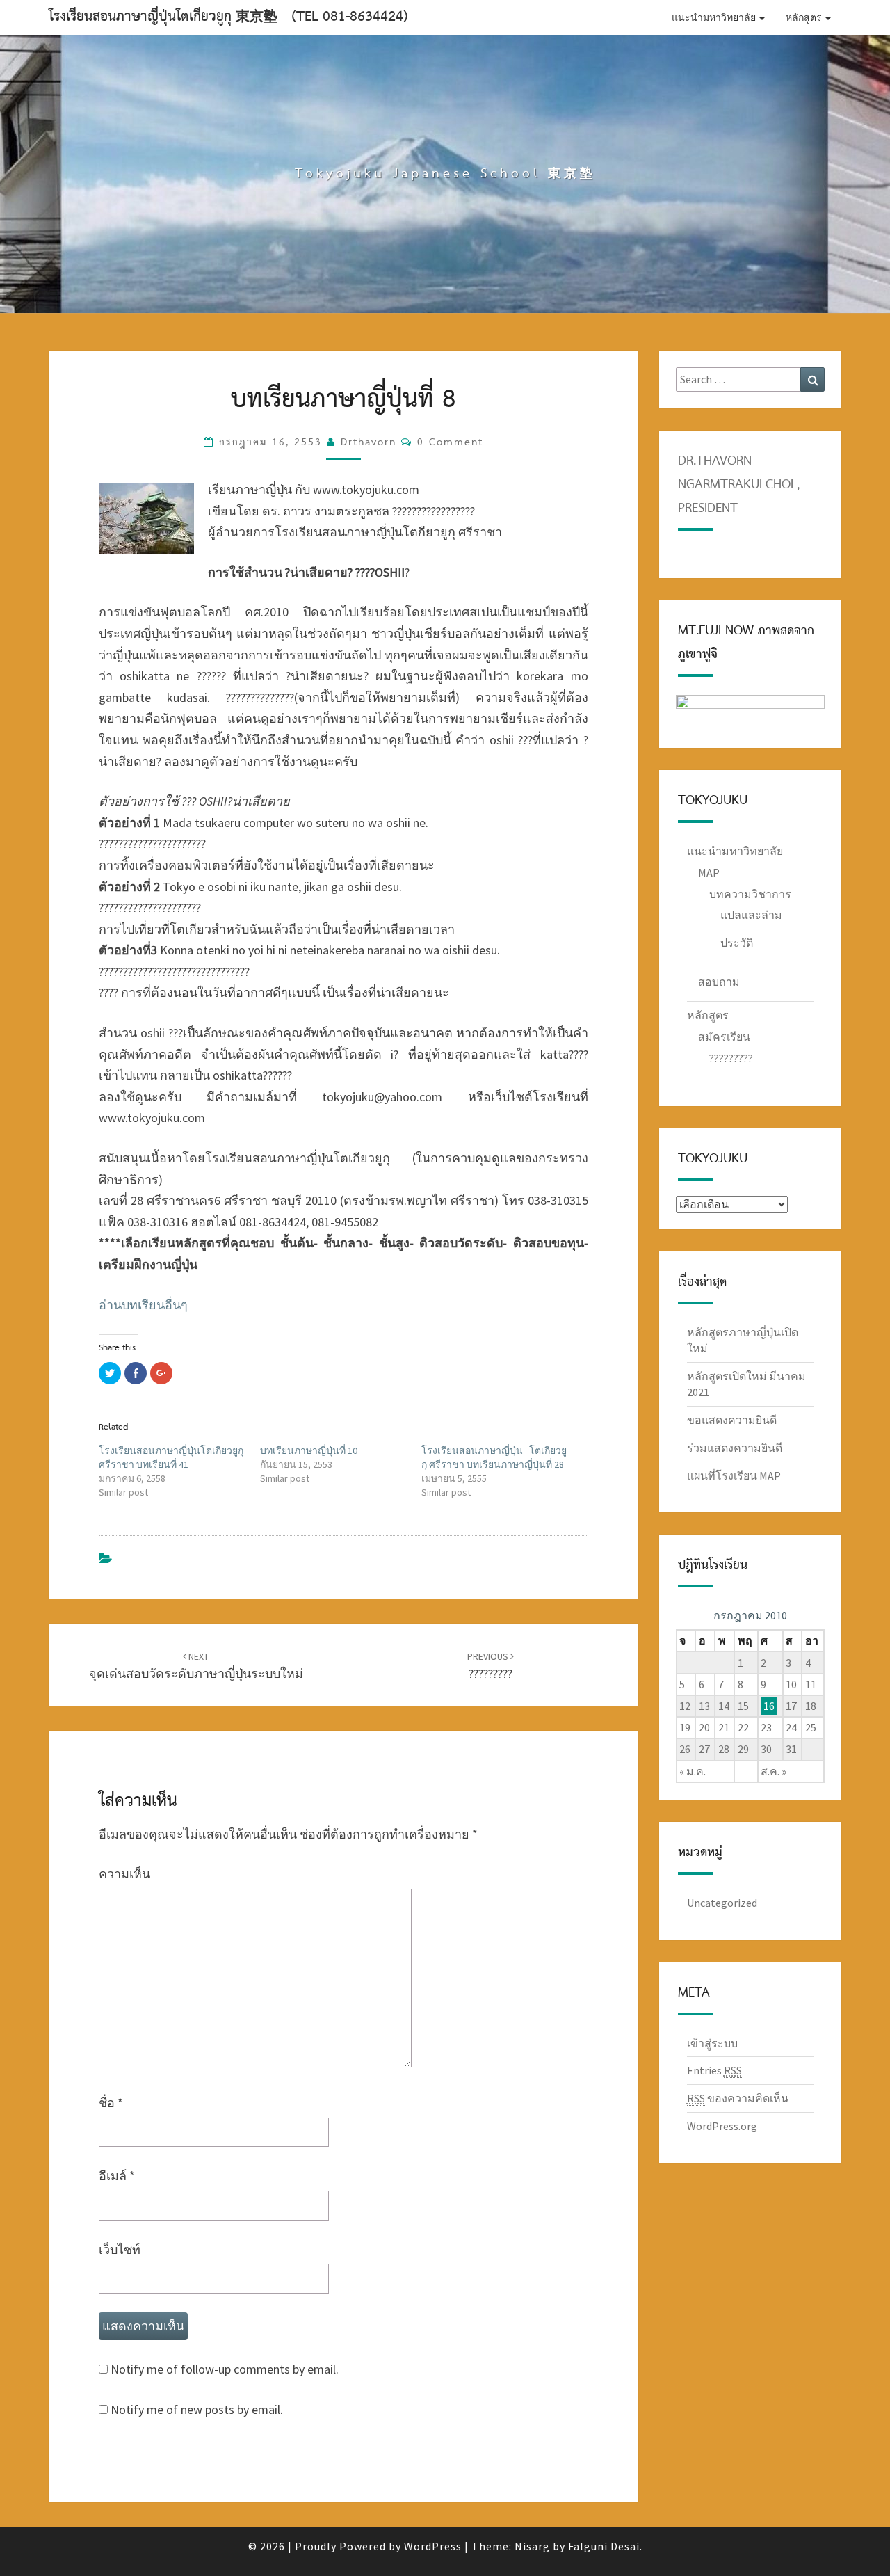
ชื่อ (111, 2103)
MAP (709, 872)
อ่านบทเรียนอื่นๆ (143, 1305)
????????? (731, 1058)
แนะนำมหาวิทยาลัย (715, 17)
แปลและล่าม (751, 915)
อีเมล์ (117, 2176)
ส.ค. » (774, 1771)
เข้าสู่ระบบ (712, 2043)
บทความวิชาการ (750, 894)
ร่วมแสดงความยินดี (735, 1448)
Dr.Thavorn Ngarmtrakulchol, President (739, 485)
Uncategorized (722, 1903)
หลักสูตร (805, 17)
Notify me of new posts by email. (197, 2409)
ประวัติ (737, 943)
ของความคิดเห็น (738, 2098)
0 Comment (450, 442)
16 (769, 1706)
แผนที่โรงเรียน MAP (734, 1475)
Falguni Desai (604, 2546)
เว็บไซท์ (120, 2249)
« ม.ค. (693, 1771)
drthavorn (369, 442)
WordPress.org (722, 2126)
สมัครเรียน (724, 1037)
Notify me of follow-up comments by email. (225, 2369)
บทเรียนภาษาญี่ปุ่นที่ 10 (309, 1450)
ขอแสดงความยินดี (732, 1420)
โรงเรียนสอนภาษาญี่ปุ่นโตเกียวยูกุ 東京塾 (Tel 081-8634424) (228, 17)
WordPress (433, 2546)
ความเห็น (124, 1874)
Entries (714, 2070)
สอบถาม (719, 982)
